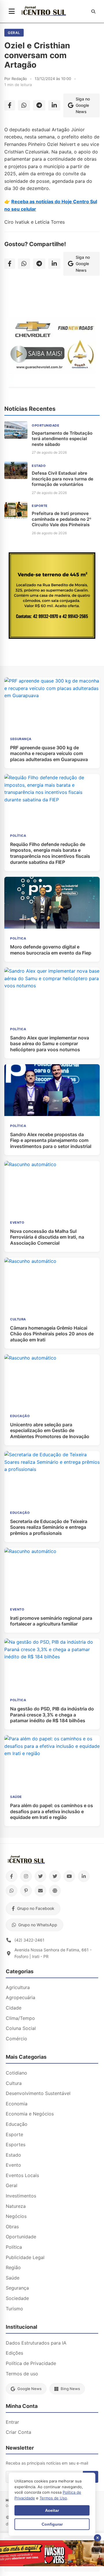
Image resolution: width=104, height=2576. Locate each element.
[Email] (40, 1891)
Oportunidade (21, 2237)
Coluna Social (21, 2028)
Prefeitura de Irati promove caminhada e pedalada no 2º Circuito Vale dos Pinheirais (62, 519)
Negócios (16, 2216)
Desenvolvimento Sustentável (38, 2093)
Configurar (52, 2524)
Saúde (13, 2278)
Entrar (12, 2422)
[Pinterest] (26, 1891)
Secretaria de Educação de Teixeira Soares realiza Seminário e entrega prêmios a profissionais (49, 1527)
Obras (12, 2227)
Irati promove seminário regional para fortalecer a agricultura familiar (51, 1621)
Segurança (17, 2288)
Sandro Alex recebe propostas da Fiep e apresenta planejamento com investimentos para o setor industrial (51, 1140)
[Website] (55, 1891)
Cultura (14, 2083)
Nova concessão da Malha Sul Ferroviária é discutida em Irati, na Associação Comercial (47, 1237)
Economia (17, 2104)
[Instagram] (26, 1876)
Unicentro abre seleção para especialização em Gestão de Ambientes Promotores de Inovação (50, 1431)
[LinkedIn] (84, 1876)
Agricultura (18, 1987)
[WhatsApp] (12, 1891)
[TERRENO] (52, 637)
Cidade (14, 2008)
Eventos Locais (22, 2175)
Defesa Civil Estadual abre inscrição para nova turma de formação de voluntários (63, 479)
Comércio (16, 2039)
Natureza (16, 2206)
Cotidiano (16, 2073)
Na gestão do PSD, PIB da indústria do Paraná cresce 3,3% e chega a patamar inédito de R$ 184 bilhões (52, 1715)
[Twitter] (40, 1876)
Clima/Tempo (20, 2018)
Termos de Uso (53, 2498)
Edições (14, 2353)
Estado (13, 2155)
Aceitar (52, 2510)
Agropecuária (21, 1997)
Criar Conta (18, 2432)
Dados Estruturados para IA (36, 2343)
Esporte (14, 2134)
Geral (14, 33)
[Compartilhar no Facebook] (10, 105)
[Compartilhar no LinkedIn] (54, 105)
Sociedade (17, 2298)
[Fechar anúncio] (97, 2538)
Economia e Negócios (30, 2114)
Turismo (14, 2309)
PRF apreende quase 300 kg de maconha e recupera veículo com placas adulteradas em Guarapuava (49, 754)
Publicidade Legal (25, 2257)
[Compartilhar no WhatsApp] (24, 105)
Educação (17, 2124)
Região (13, 2267)
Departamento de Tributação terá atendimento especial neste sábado (62, 439)
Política (14, 2247)
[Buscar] (93, 12)
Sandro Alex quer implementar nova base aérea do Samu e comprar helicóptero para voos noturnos (50, 1044)
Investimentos (21, 2196)
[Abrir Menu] (12, 12)
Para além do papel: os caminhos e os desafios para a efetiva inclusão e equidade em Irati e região (52, 1811)
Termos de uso (22, 2374)
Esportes (16, 2145)
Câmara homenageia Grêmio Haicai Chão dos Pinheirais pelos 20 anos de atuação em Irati (52, 1334)
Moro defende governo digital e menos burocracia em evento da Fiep (51, 950)
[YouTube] (69, 1876)
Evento (13, 2165)
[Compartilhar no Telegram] (39, 105)
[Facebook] (12, 1876)
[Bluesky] (55, 1876)
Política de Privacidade (31, 2363)
